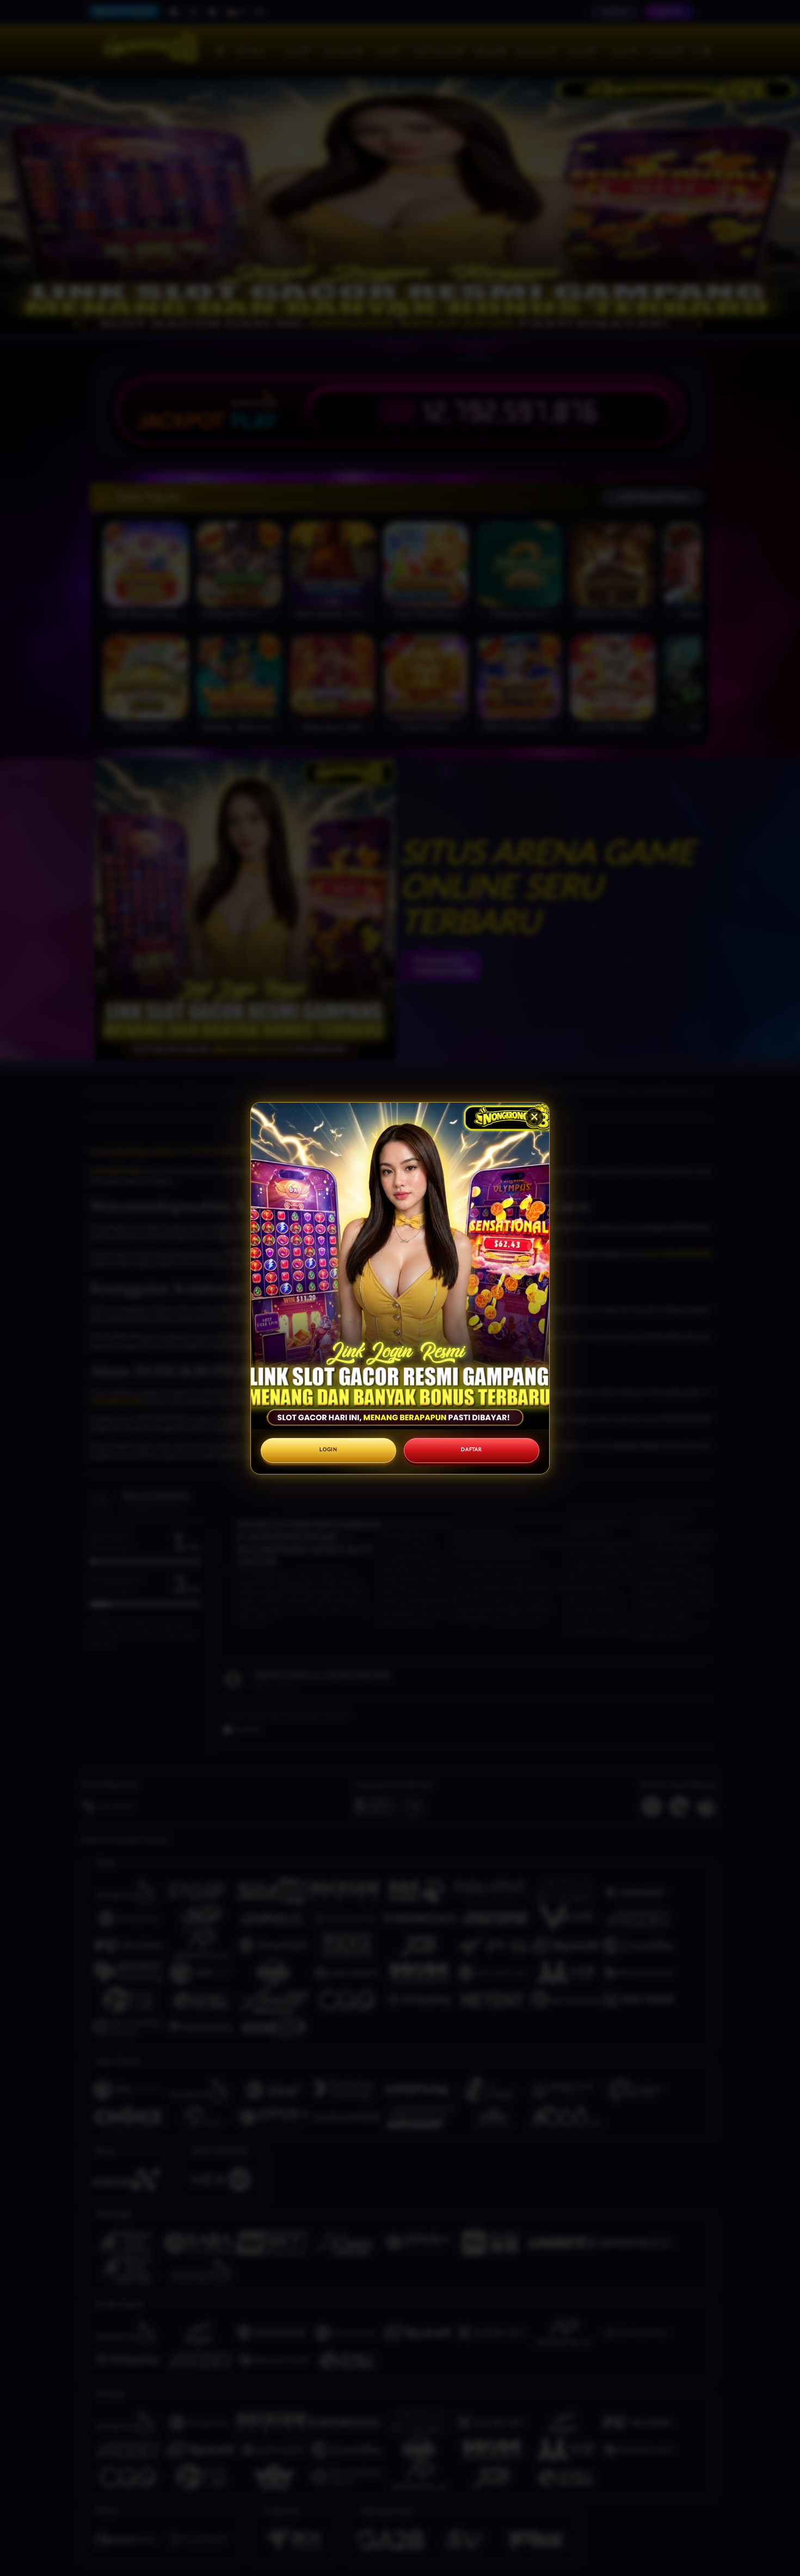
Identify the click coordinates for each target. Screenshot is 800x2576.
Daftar (471, 1450)
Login (328, 1450)
